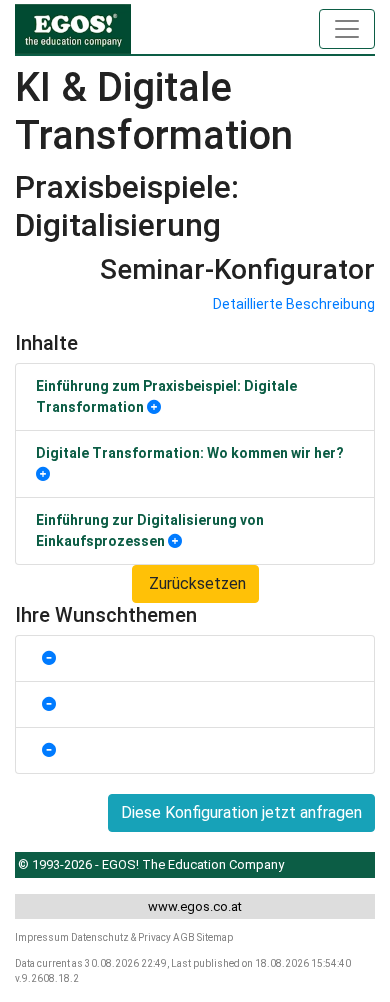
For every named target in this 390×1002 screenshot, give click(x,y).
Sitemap (215, 937)
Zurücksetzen (195, 583)
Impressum (42, 937)
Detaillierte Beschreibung (294, 304)
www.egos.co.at (195, 906)
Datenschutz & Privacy (121, 937)
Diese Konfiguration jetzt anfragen (241, 812)
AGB (184, 937)
